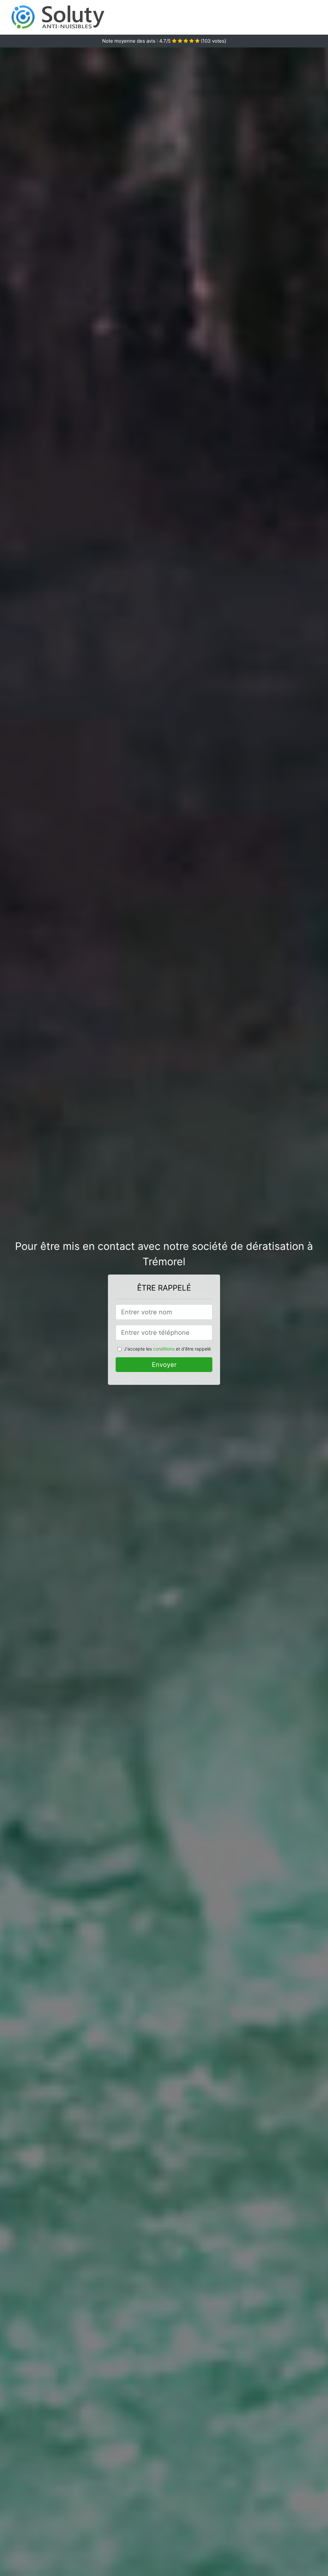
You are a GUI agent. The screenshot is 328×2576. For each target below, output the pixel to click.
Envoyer (164, 1365)
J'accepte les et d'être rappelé (167, 1349)
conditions (164, 1349)
